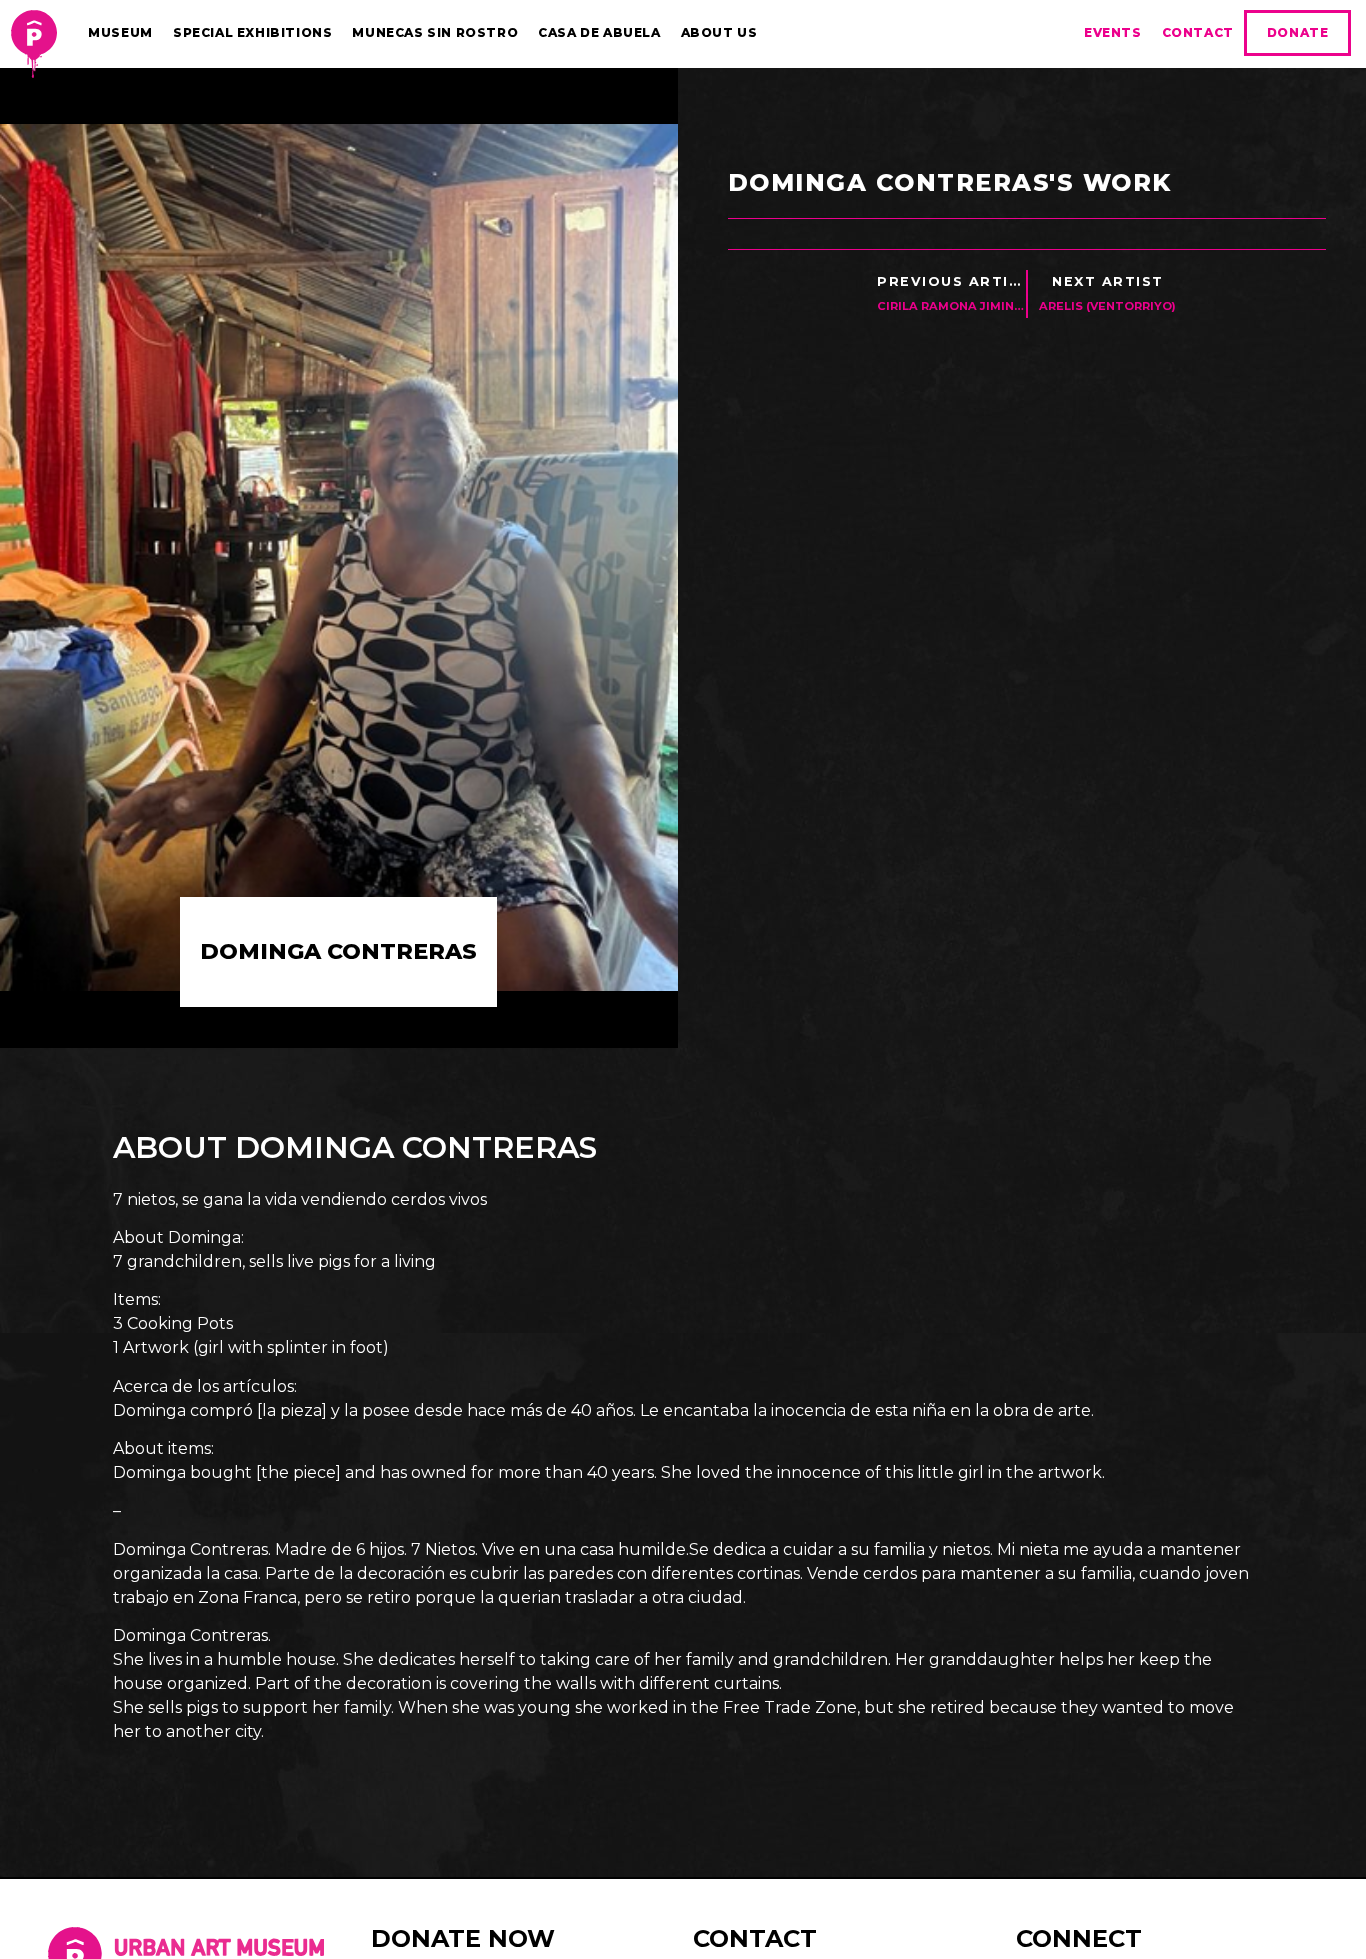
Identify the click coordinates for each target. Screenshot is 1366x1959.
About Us (719, 32)
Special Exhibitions (252, 32)
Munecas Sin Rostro (435, 32)
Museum (120, 32)
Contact (1198, 32)
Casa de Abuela (599, 32)
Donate (1298, 32)
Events (1113, 32)
